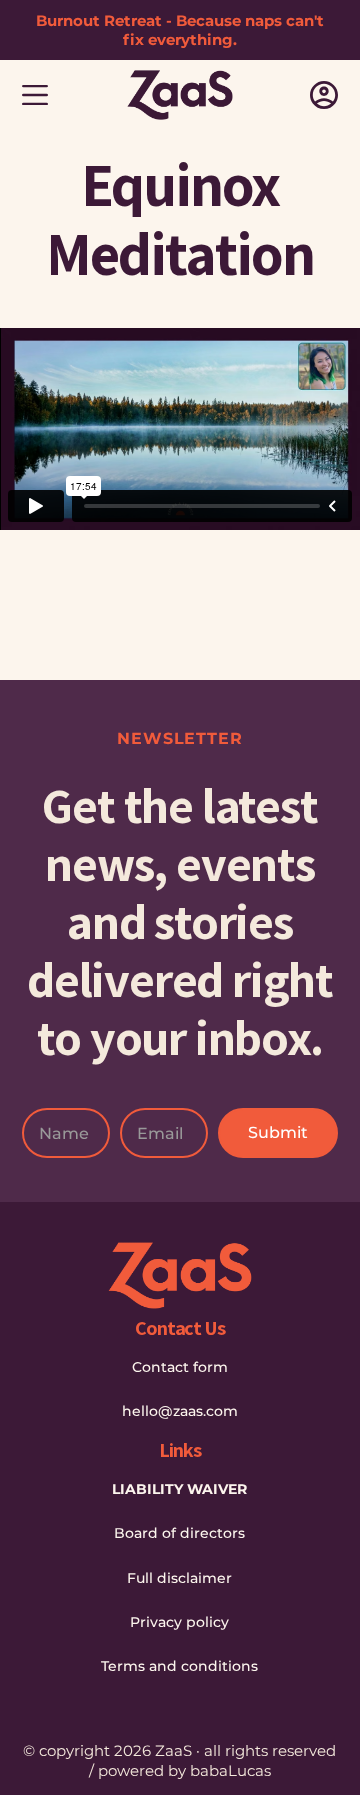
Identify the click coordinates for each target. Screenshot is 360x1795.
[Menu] (35, 95)
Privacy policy (179, 1622)
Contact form (180, 1367)
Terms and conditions (179, 1666)
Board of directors (179, 1533)
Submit (278, 1132)
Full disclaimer (179, 1578)
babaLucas (230, 1770)
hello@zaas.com (180, 1411)
